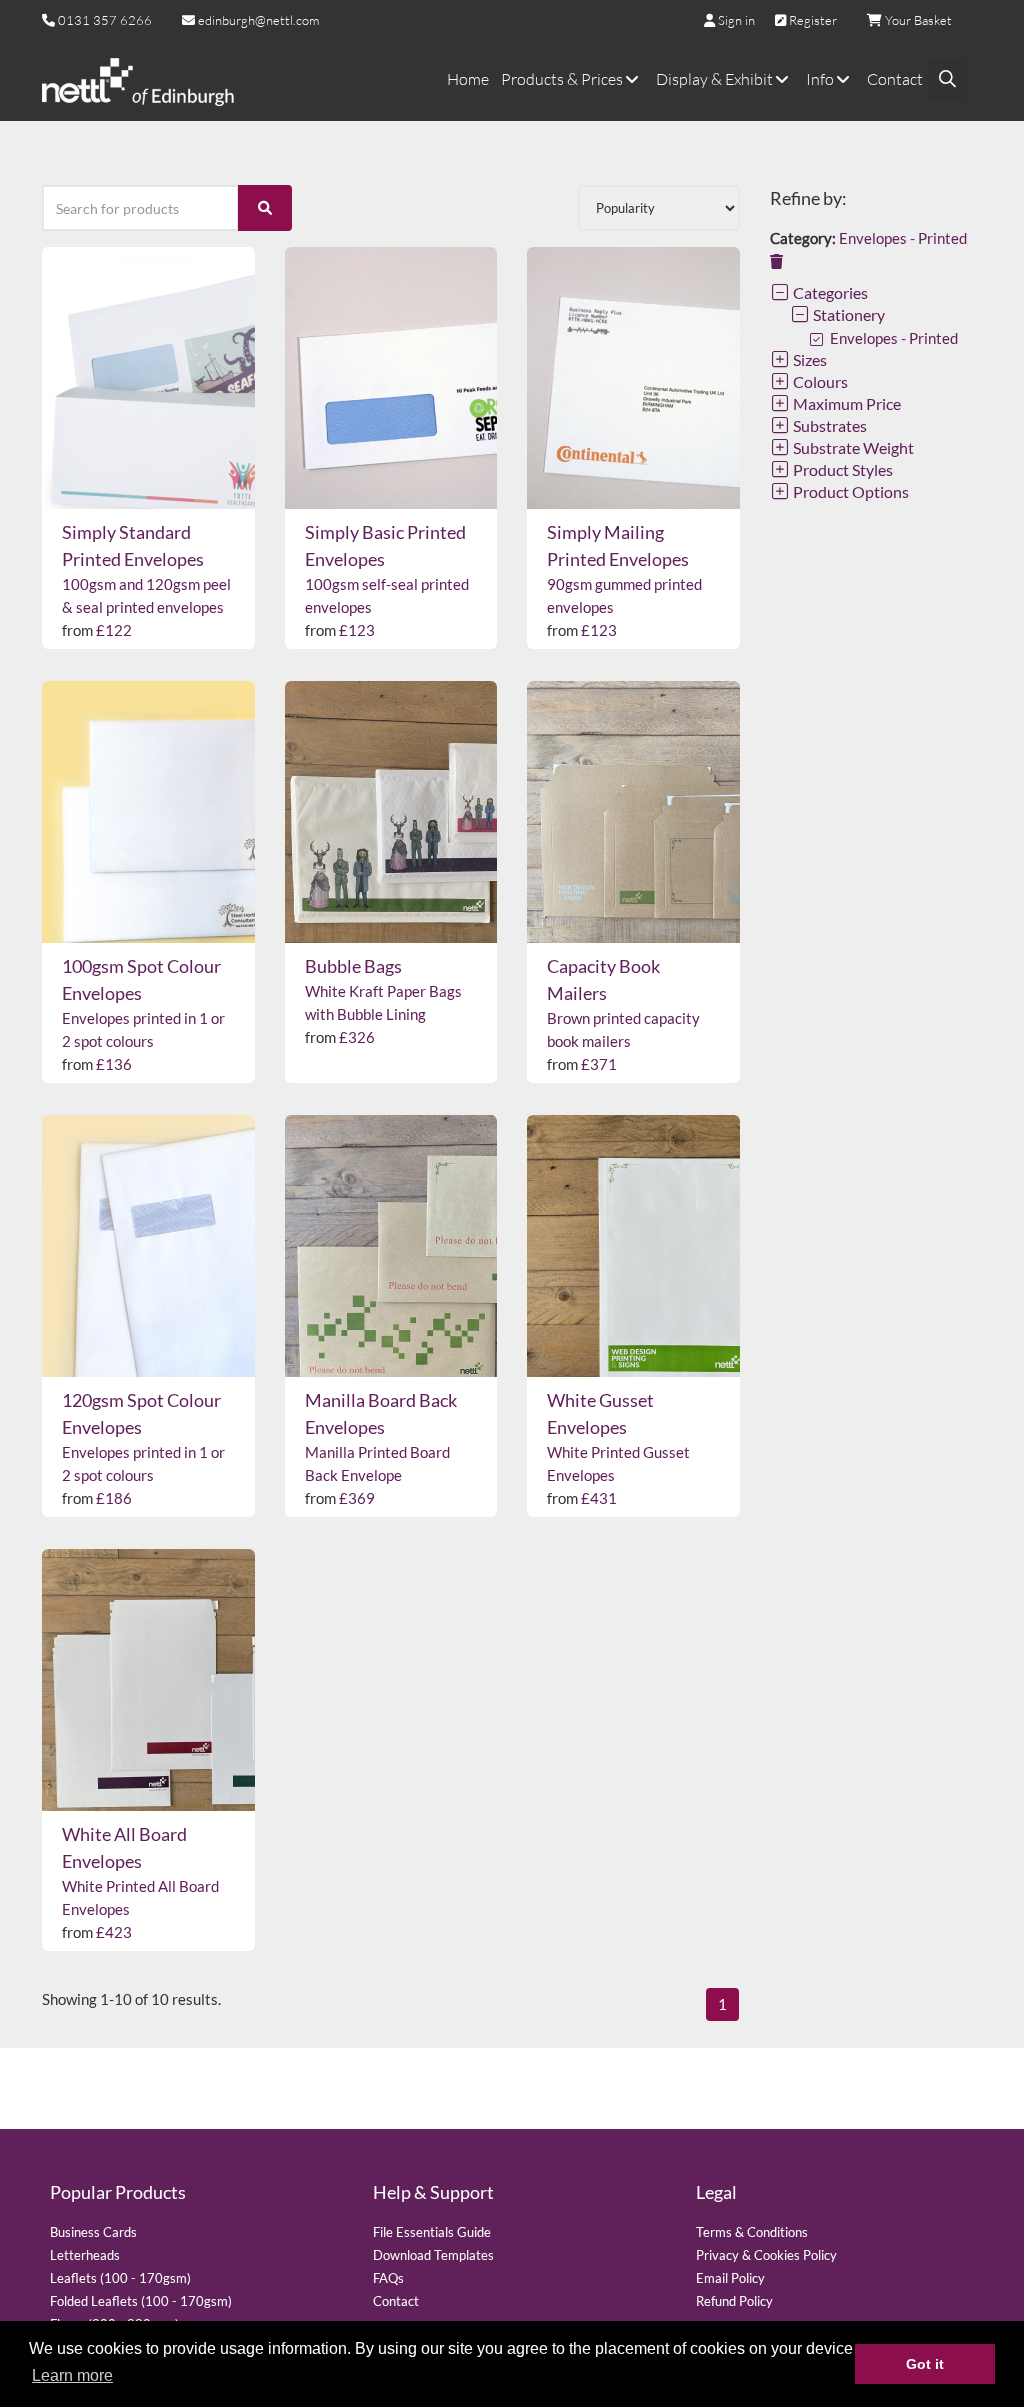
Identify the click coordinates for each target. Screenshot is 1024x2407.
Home (468, 79)
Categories (829, 292)
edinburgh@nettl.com (257, 20)
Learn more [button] (72, 2375)
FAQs (388, 2278)
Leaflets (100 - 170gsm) (120, 2278)
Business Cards (93, 2232)
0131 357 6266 (105, 20)
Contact (895, 79)
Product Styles (841, 469)
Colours (819, 381)
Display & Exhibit (716, 79)
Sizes (808, 359)
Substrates (828, 425)
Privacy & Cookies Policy (766, 2255)
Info (821, 79)
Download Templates (433, 2255)
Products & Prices (563, 79)
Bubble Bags (353, 966)
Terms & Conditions (752, 2232)
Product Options (849, 491)
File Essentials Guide (432, 2232)
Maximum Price (845, 403)
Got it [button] (925, 2364)
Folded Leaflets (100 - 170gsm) (141, 2301)
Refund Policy (734, 2301)
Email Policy (730, 2278)
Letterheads (85, 2255)
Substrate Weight (852, 447)
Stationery (847, 314)
